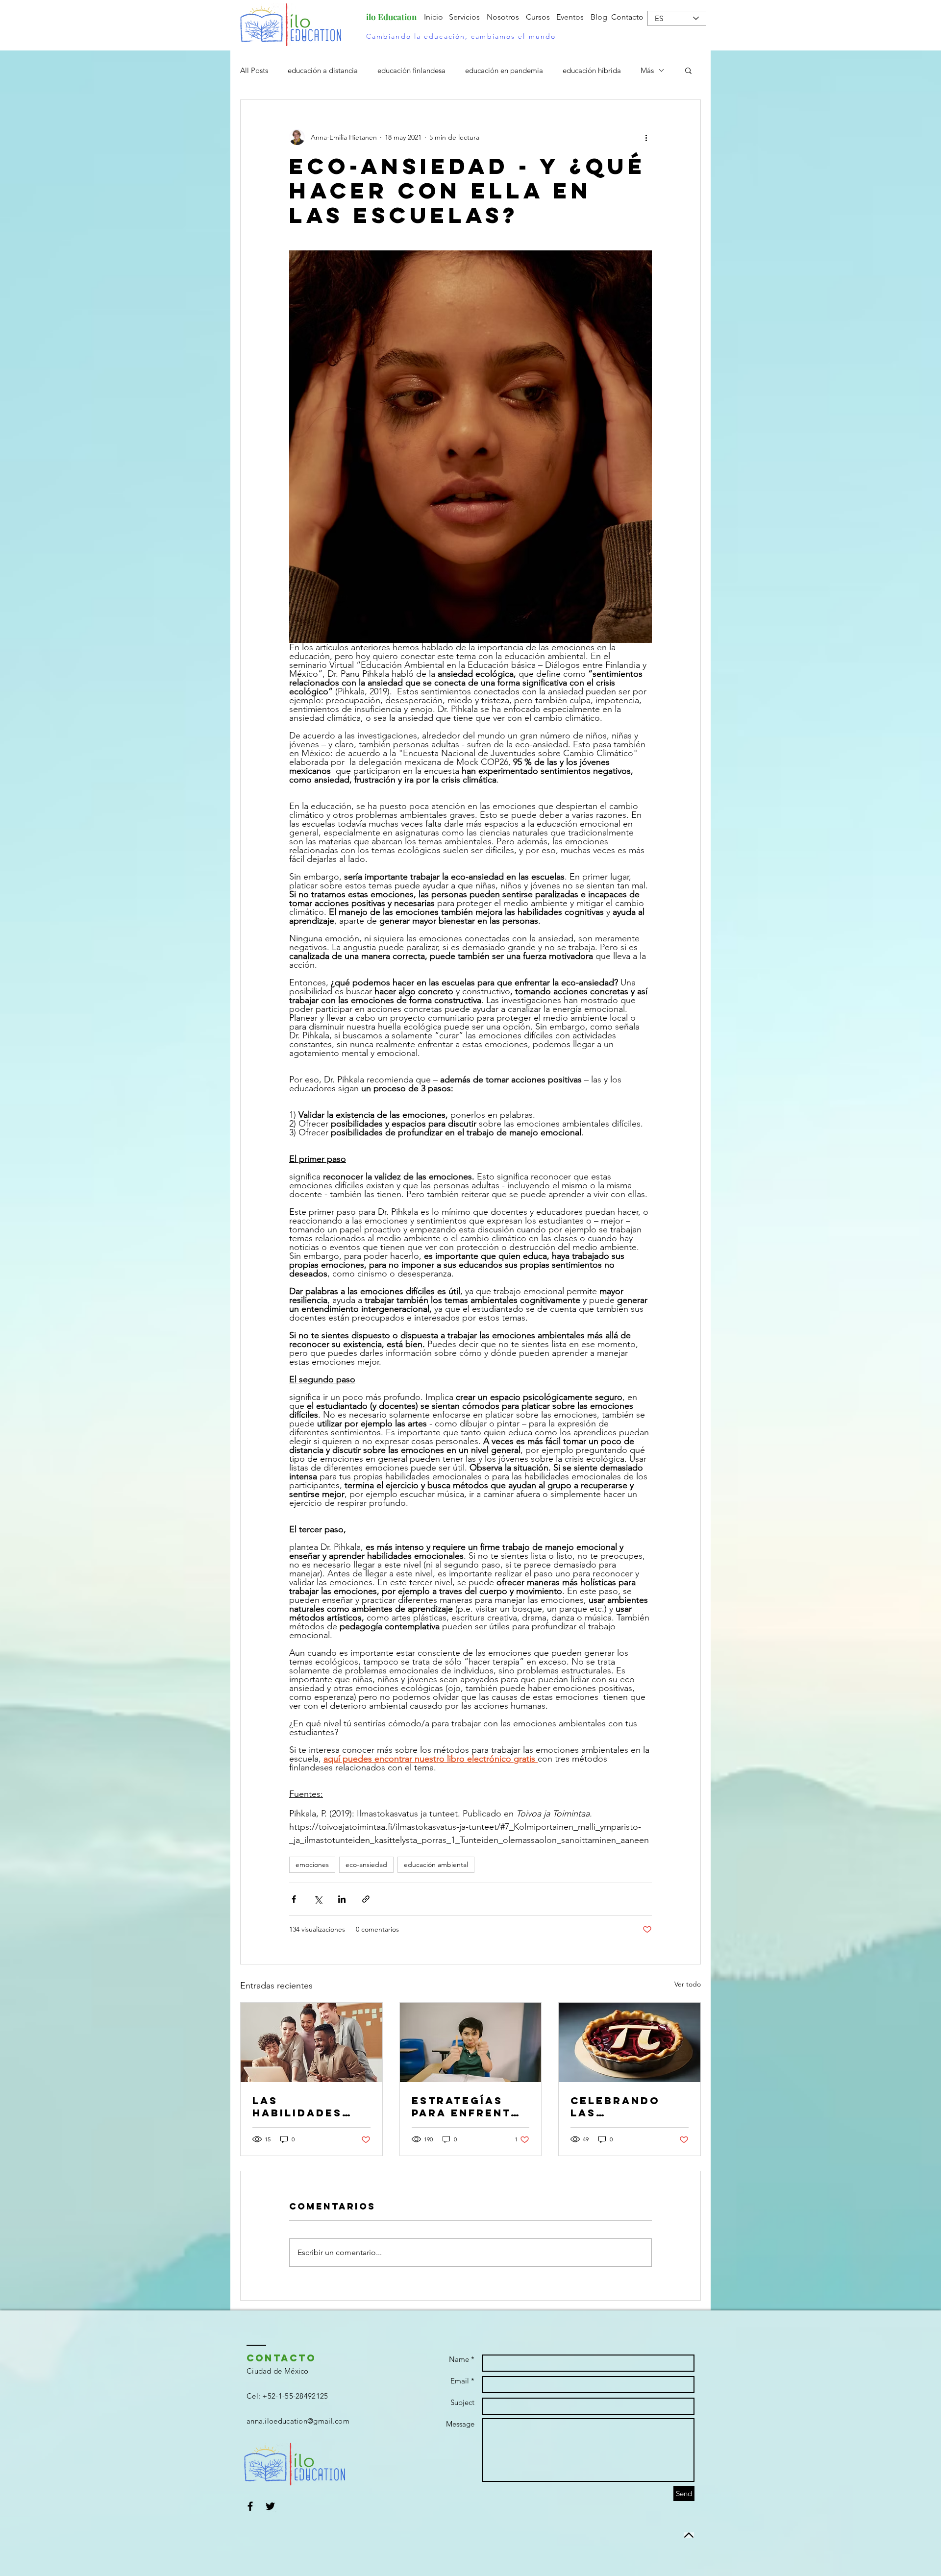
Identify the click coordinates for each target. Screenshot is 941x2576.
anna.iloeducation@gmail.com (298, 2421)
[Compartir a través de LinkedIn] (342, 1899)
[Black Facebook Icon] (250, 2506)
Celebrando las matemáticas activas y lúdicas (618, 2107)
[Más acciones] (646, 137)
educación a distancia (323, 70)
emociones (312, 1865)
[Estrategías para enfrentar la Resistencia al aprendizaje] (471, 2042)
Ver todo (688, 1984)
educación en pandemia (504, 70)
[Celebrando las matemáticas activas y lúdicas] (630, 2042)
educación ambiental (436, 1865)
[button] (688, 70)
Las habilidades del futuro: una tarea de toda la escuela (301, 2107)
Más (647, 70)
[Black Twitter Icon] (270, 2506)
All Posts (254, 70)
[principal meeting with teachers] (311, 2042)
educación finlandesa (411, 70)
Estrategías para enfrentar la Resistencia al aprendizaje (470, 2107)
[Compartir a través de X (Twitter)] (318, 1899)
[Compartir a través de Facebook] (294, 1899)
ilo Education (391, 17)
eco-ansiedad (366, 1865)
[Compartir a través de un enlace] (366, 1899)
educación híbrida (592, 70)
